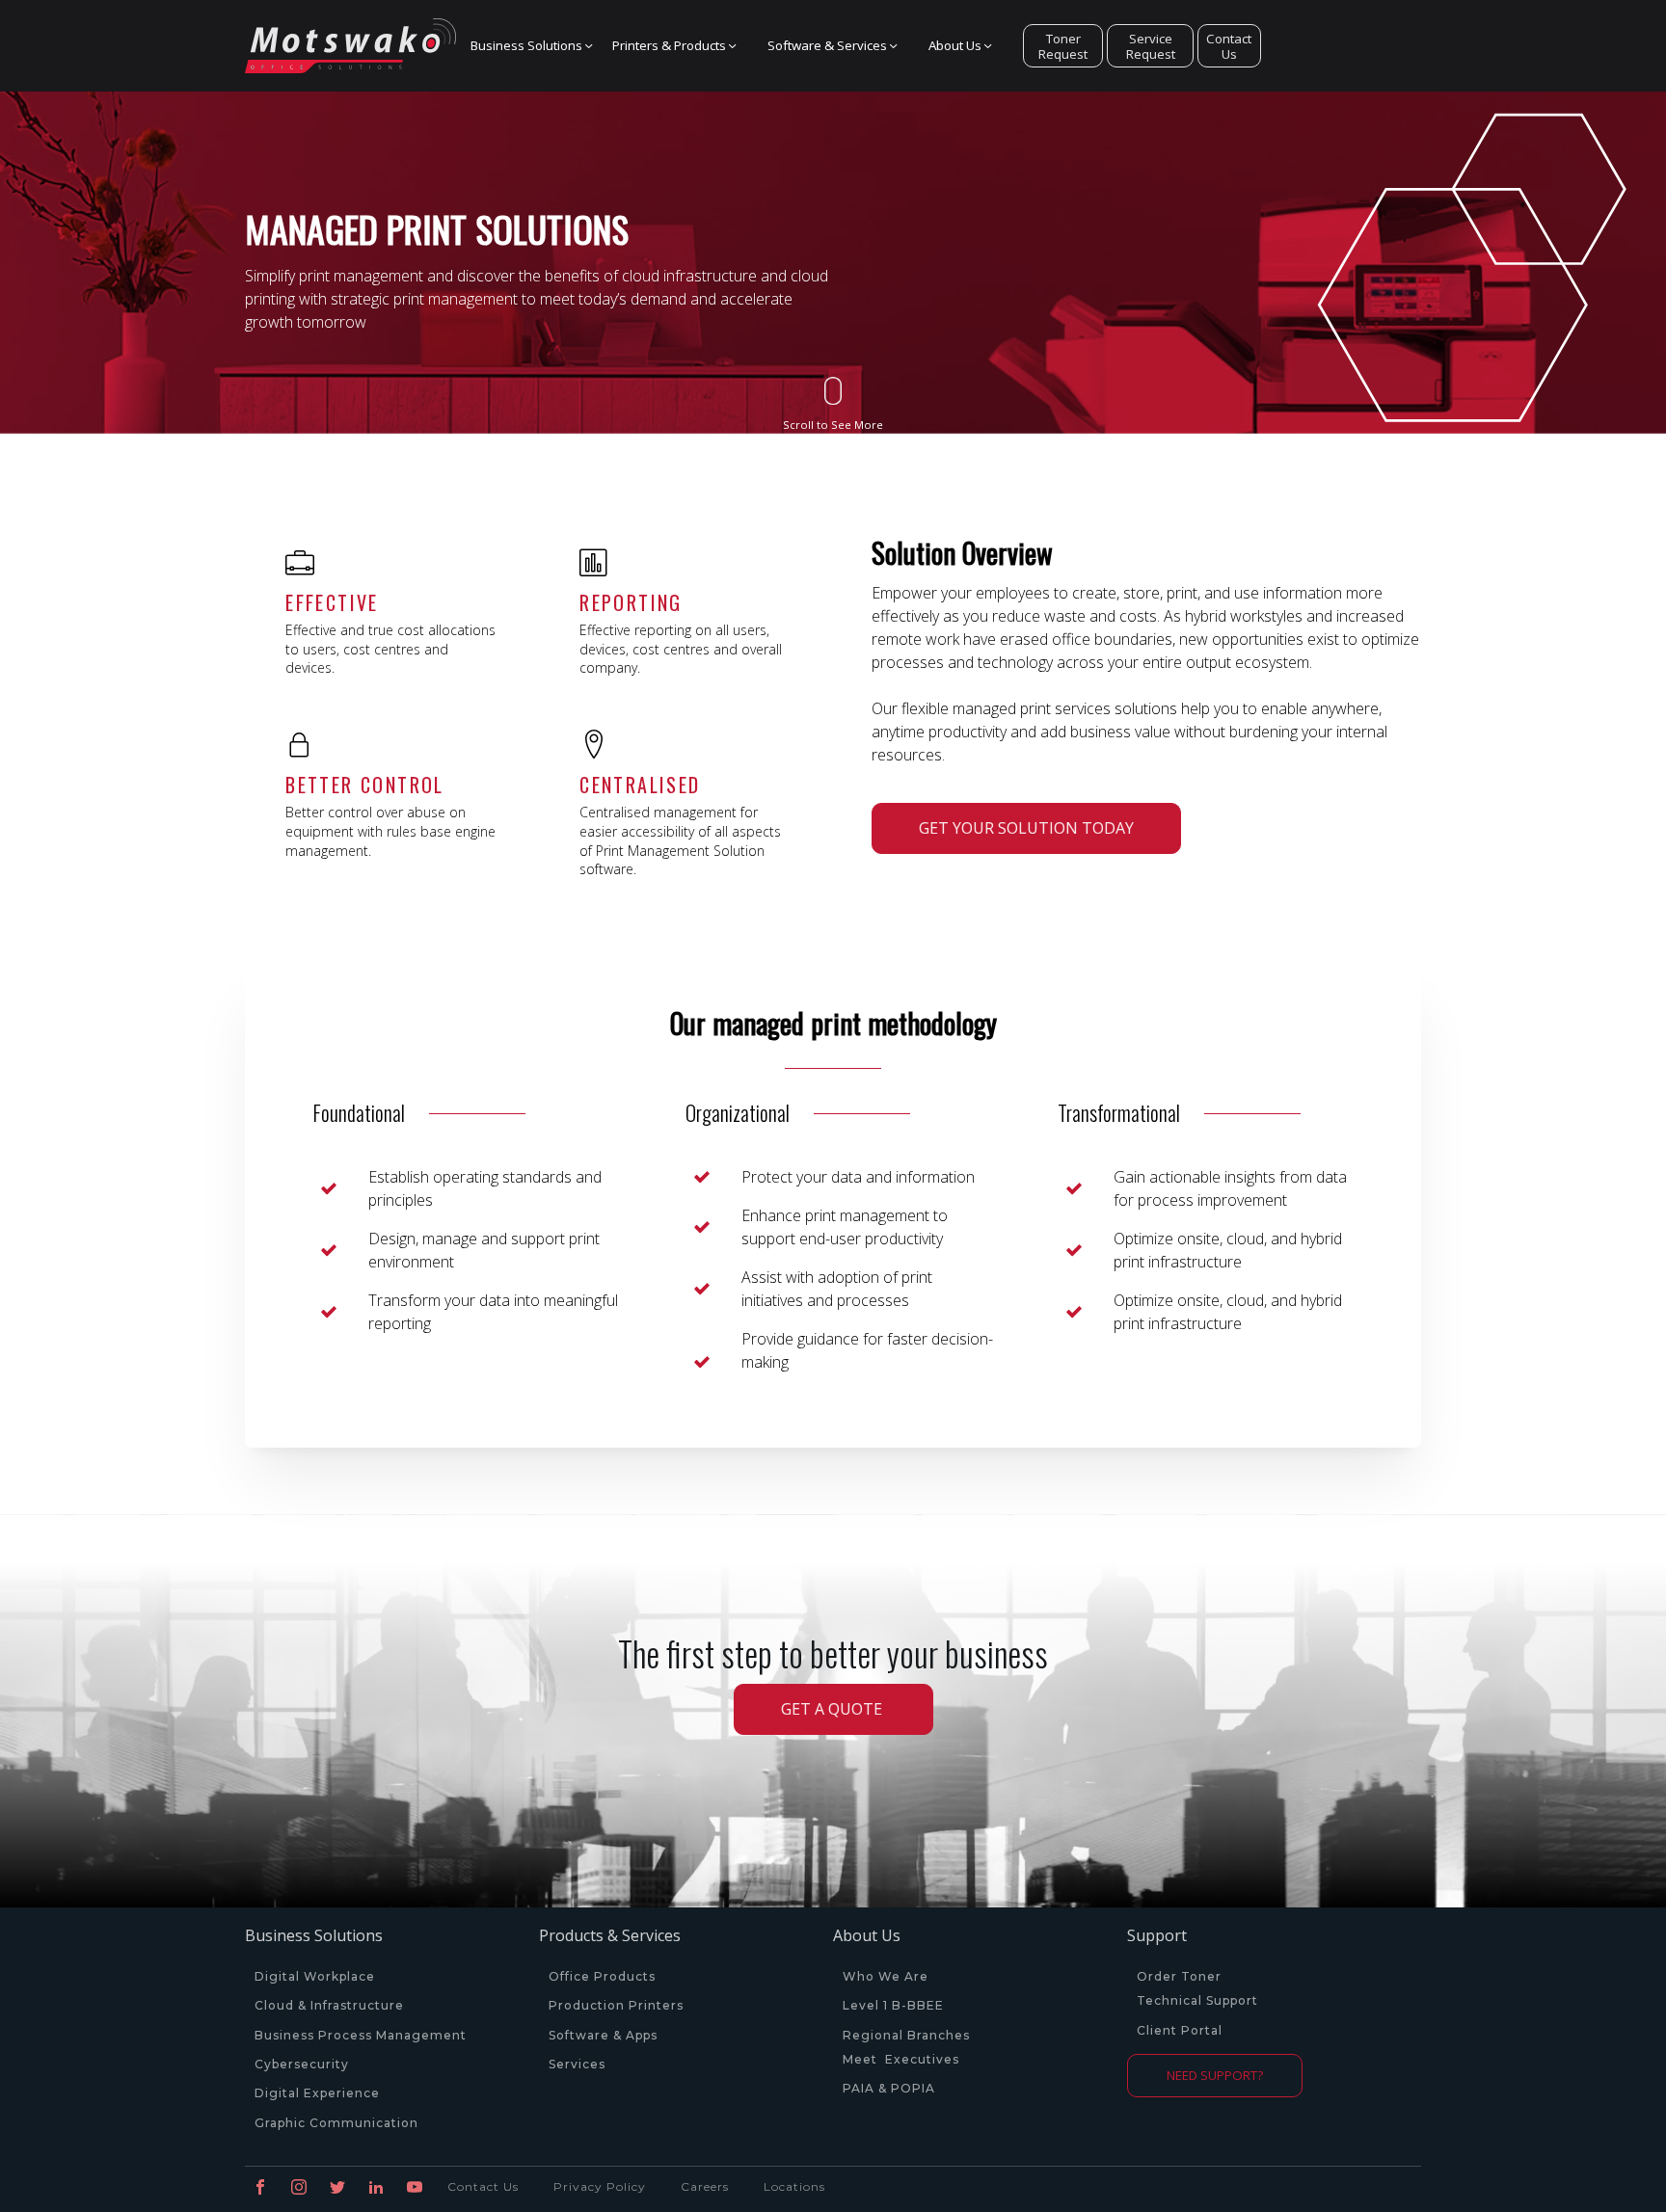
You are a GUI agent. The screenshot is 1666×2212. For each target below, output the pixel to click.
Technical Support (1197, 2001)
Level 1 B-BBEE (893, 2006)
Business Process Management (361, 2036)
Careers (705, 2186)
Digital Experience (317, 2093)
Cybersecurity (302, 2065)
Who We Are (886, 1977)
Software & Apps (603, 2036)
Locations (794, 2186)
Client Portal (1180, 2031)
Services (577, 2065)
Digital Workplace (315, 1977)
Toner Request (1063, 46)
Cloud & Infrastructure (329, 2006)
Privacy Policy (600, 2186)
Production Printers (618, 2006)
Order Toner (1179, 1977)
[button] (527, 46)
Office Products (602, 1977)
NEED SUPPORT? (1215, 2075)
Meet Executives (901, 2060)
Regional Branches (906, 2036)
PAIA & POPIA (889, 2089)
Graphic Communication (336, 2123)
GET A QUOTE (833, 1709)
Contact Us (1229, 46)
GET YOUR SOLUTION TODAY (1026, 828)
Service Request (1151, 46)
